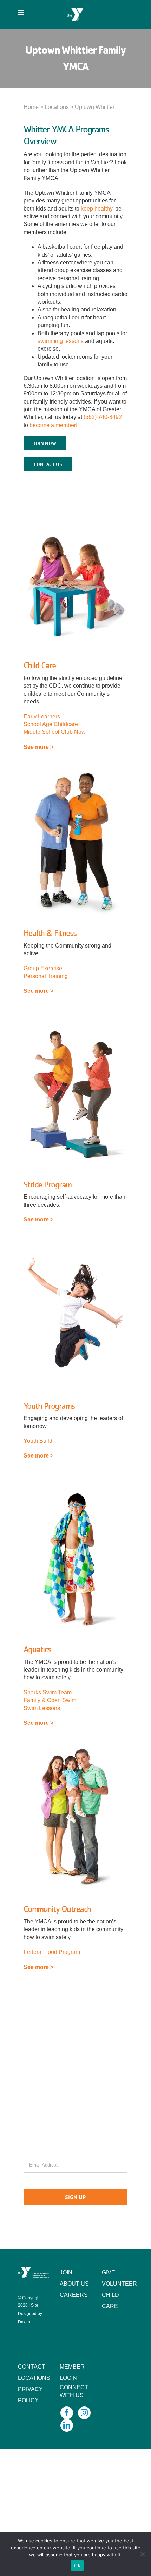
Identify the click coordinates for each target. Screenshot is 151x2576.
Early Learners (42, 717)
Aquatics (37, 1649)
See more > (38, 747)
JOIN (66, 2272)
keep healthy (97, 209)
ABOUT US (74, 2284)
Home (31, 107)
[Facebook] (67, 2413)
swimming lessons (61, 341)
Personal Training (46, 976)
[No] (142, 2554)
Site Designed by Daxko (30, 2314)
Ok (77, 2565)
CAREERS (74, 2295)
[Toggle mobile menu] (21, 12)
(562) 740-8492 (103, 417)
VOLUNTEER (119, 2284)
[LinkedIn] (67, 2425)
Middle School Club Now (55, 732)
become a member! (53, 425)
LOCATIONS (34, 2378)
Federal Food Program (52, 1952)
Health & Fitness (50, 933)
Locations (57, 107)
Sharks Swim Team (48, 1692)
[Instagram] (84, 2413)
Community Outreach (57, 1909)
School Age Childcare (51, 724)
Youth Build (38, 1441)
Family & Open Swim (50, 1700)
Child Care (40, 665)
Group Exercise (43, 968)
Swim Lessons (42, 1708)
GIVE (109, 2272)
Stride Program (48, 1184)
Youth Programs (49, 1406)
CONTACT (32, 2367)
